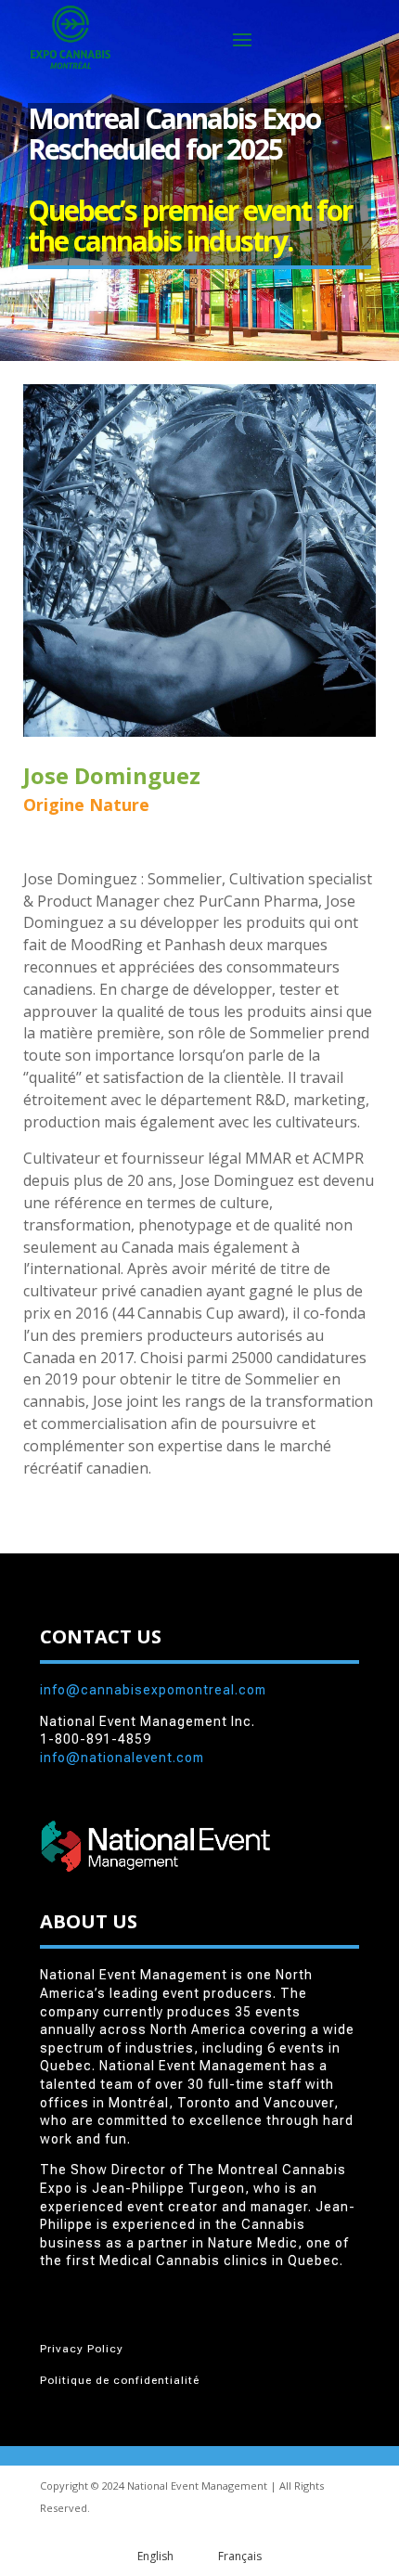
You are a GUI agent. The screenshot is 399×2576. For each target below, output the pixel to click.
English (155, 2556)
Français (240, 2556)
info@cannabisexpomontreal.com (153, 1690)
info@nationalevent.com (122, 1758)
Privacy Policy (82, 2349)
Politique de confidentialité (120, 2380)
